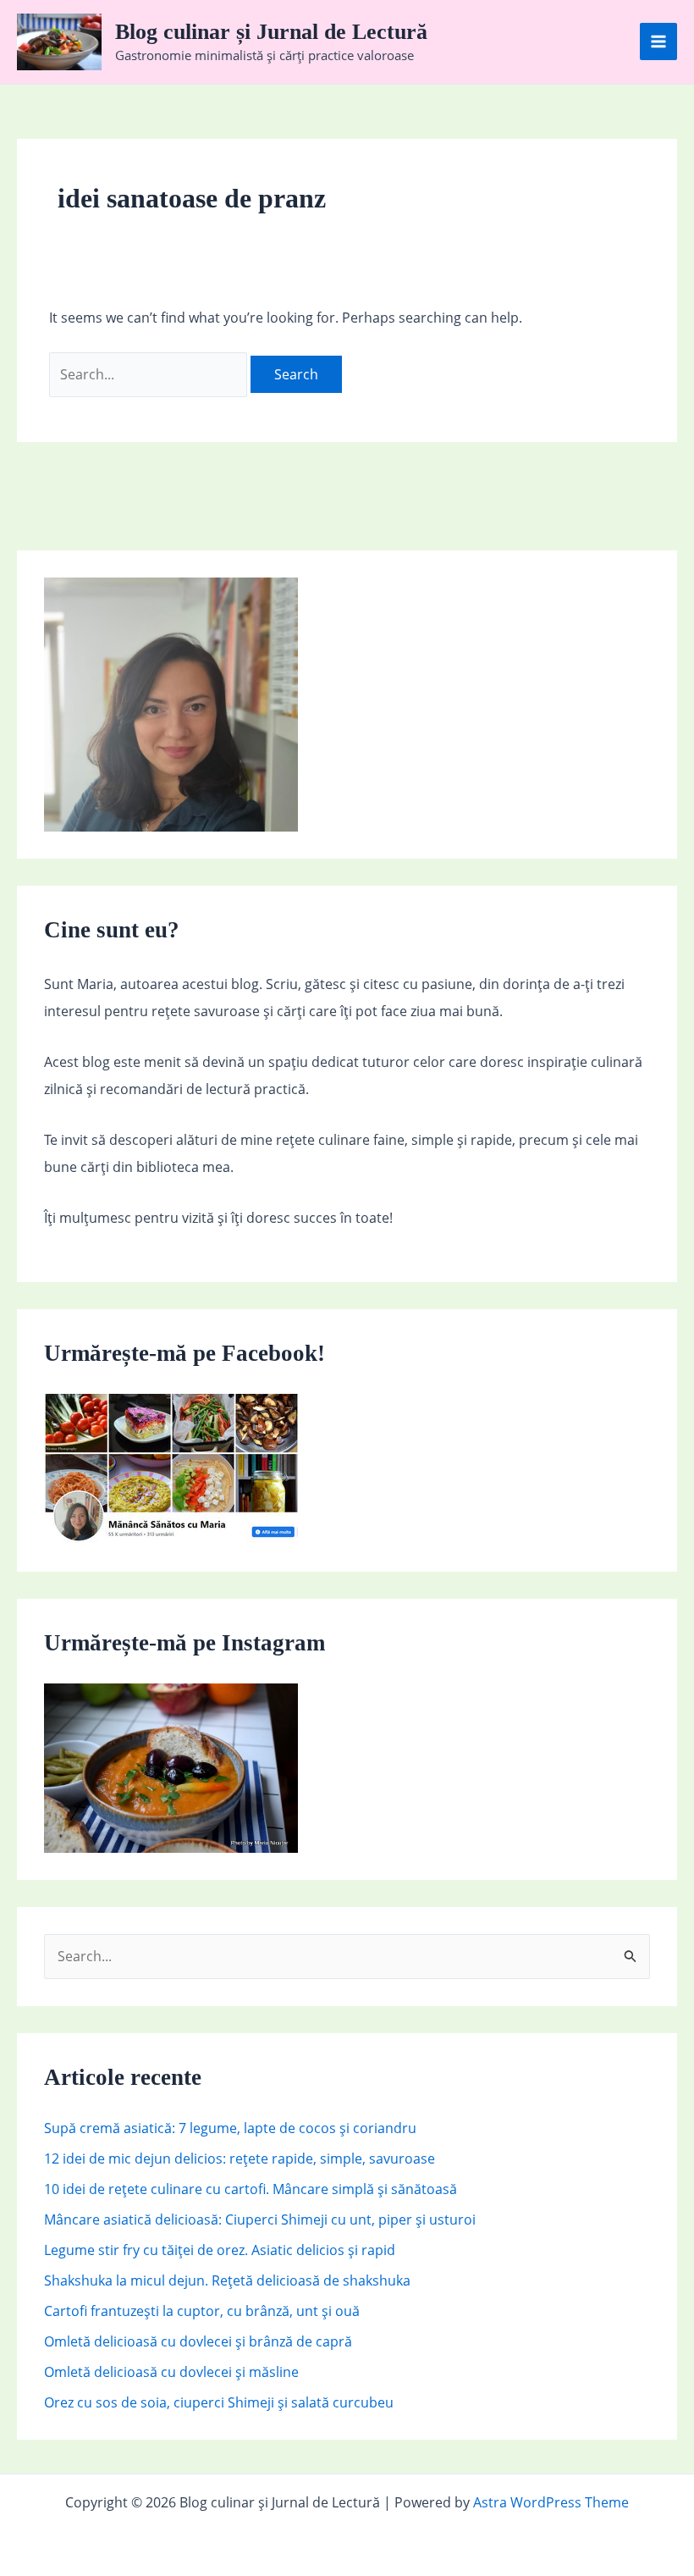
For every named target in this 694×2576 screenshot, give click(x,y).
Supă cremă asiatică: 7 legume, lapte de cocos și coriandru (230, 2128)
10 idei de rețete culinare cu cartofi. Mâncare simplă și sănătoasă (251, 2189)
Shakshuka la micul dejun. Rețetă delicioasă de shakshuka (227, 2280)
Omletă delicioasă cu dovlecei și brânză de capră (198, 2341)
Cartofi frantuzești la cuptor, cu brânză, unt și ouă (202, 2311)
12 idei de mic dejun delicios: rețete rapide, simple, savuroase (240, 2159)
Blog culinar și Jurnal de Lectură (271, 32)
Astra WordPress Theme (551, 2502)
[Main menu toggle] (658, 41)
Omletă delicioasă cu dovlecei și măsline (171, 2372)
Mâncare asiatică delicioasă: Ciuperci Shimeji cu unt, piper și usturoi (260, 2219)
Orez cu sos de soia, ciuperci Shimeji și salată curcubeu (219, 2402)
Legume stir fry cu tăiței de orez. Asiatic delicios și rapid (220, 2250)
